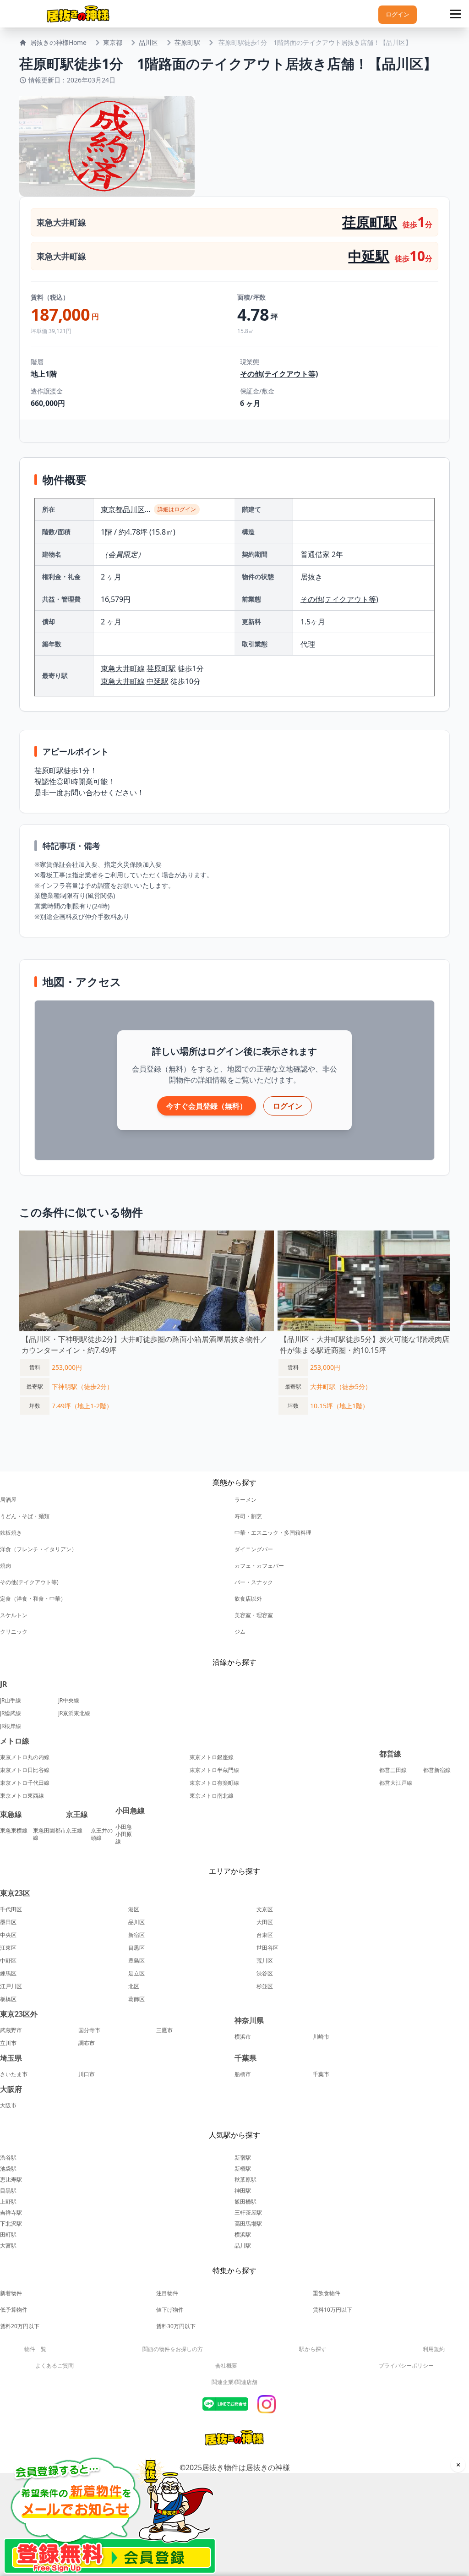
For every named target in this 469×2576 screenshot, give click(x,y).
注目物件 (167, 2293)
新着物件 (11, 2293)
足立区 (136, 1974)
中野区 (8, 1961)
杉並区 (265, 1986)
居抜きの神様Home (58, 42)
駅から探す (313, 2349)
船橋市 (243, 2074)
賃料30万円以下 (176, 2326)
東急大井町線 (61, 222)
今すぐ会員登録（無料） (207, 1106)
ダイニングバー (254, 1549)
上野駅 (8, 2201)
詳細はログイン (177, 509)
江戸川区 (11, 1986)
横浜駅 (243, 2234)
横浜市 (243, 2037)
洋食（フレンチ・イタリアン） (38, 1549)
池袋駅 (8, 2169)
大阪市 (8, 2106)
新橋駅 (243, 2169)
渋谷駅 (8, 2158)
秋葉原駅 (245, 2179)
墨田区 (8, 1922)
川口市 (87, 2074)
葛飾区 (136, 1999)
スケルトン (14, 1615)
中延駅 (369, 256)
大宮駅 (8, 2245)
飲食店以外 (248, 1599)
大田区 (265, 1922)
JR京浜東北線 (74, 1713)
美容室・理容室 (254, 1615)
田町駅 (8, 2234)
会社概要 (226, 2365)
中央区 (8, 1935)
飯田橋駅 (245, 2201)
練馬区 (8, 1974)
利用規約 (434, 2349)
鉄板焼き (11, 1533)
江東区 (8, 1948)
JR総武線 (11, 1713)
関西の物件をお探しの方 (173, 2349)
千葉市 (321, 2074)
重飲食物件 (327, 2293)
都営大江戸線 (396, 1783)
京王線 (74, 1831)
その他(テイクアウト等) (279, 374)
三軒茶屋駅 (248, 2212)
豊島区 (136, 1961)
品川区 (148, 42)
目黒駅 (8, 2190)
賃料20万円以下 (20, 2326)
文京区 (265, 1909)
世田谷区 (267, 1948)
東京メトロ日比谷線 (25, 1770)
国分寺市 (89, 2030)
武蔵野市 (11, 2030)
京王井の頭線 (102, 1834)
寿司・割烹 (248, 1516)
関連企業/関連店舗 (234, 2382)
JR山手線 (11, 1701)
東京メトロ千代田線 (25, 1783)
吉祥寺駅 (11, 2212)
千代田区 (11, 1909)
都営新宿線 (437, 1770)
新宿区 (136, 1935)
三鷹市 (164, 2030)
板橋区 (8, 1999)
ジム (240, 1632)
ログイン (398, 14)
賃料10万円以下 (333, 2310)
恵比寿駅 (11, 2179)
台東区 (265, 1935)
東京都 (113, 42)
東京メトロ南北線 (212, 1796)
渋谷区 (265, 1974)
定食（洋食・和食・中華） (33, 1599)
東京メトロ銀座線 (212, 1757)
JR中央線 (69, 1701)
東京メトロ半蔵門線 (214, 1770)
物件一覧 (35, 2349)
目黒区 (136, 1948)
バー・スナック (254, 1582)
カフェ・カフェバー (259, 1566)
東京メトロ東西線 (22, 1796)
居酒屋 (8, 1500)
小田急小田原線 (124, 1834)
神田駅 (243, 2190)
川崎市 (321, 2037)
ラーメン (245, 1500)
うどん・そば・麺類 (25, 1516)
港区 (134, 1909)
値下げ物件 (170, 2310)
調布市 (87, 2043)
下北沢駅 (11, 2223)
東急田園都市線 (49, 1834)
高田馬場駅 (248, 2223)
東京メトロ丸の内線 (25, 1757)
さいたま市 (14, 2074)
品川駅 (243, 2245)
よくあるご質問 (55, 2365)
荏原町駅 (187, 42)
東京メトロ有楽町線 (214, 1783)
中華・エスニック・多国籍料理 (273, 1533)
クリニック (14, 1632)
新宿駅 (243, 2158)
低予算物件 (14, 2310)
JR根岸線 (11, 1726)
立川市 (8, 2043)
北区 (134, 1986)
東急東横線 (14, 1831)
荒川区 (265, 1961)
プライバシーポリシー (406, 2365)
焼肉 (5, 1566)
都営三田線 (393, 1770)
